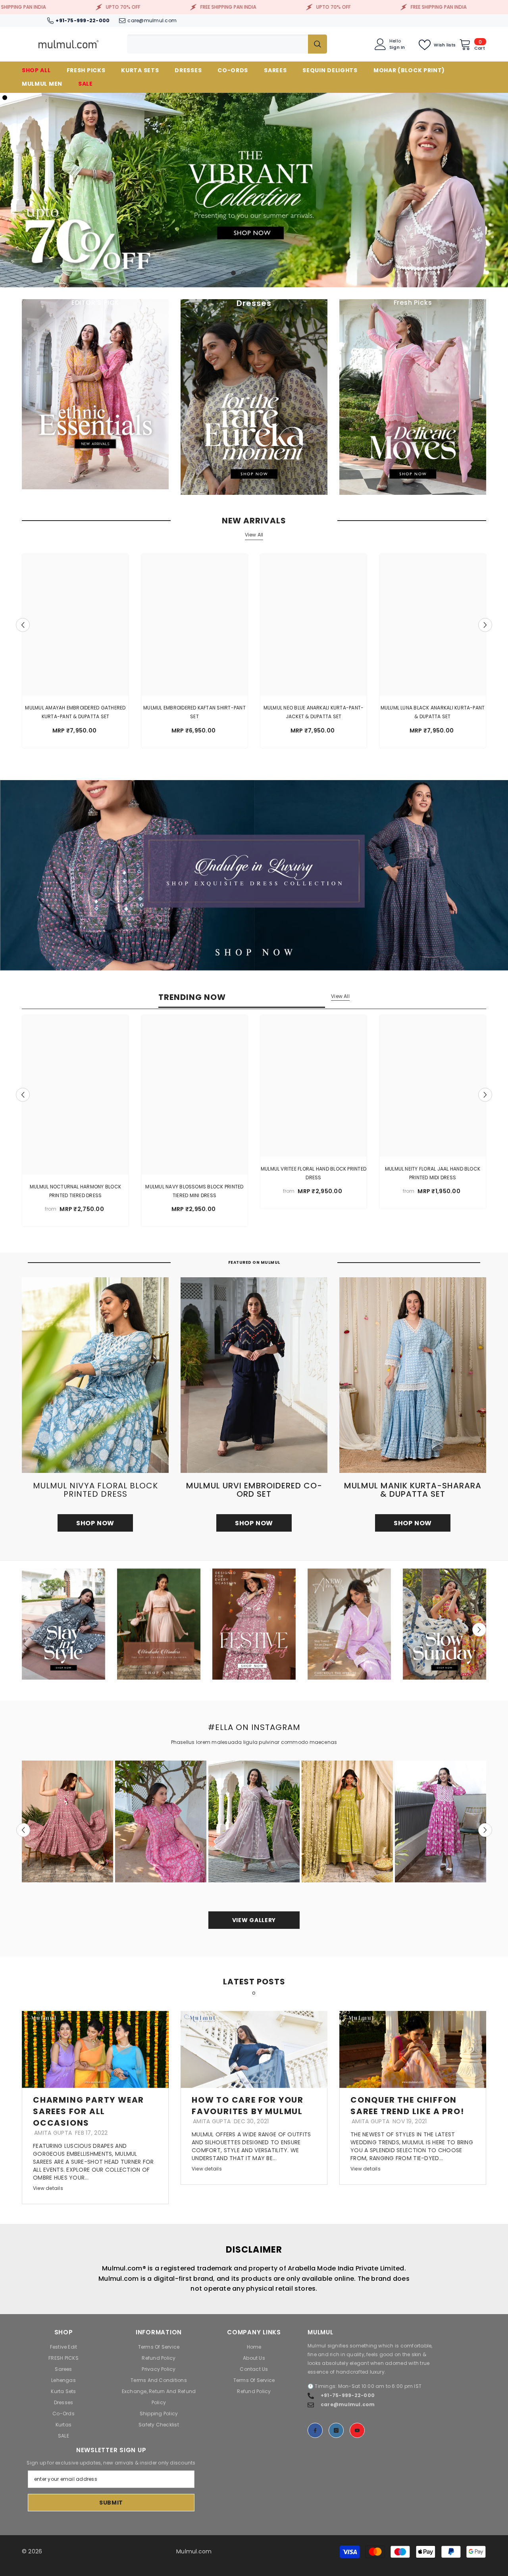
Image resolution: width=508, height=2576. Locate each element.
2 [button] (244, 273)
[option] (254, 190)
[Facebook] (315, 2430)
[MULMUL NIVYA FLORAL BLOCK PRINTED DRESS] (95, 1375)
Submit (111, 2503)
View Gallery (254, 1920)
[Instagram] (336, 2430)
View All (254, 535)
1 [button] (233, 273)
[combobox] (217, 44)
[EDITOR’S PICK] (95, 394)
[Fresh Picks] (413, 397)
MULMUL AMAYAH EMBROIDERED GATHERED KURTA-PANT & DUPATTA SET (75, 712)
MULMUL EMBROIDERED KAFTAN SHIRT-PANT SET (194, 712)
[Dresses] (254, 397)
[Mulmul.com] (254, 875)
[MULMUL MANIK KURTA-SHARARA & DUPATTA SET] (413, 1375)
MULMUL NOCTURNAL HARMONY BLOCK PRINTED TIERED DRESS (75, 1191)
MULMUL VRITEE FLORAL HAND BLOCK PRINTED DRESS (314, 1173)
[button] (7, 190)
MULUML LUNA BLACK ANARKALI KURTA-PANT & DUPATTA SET (433, 712)
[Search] (227, 44)
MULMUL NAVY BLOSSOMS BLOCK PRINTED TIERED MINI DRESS (194, 1191)
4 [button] (264, 273)
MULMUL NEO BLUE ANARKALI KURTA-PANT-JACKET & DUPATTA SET (314, 712)
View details (48, 2188)
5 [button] (275, 273)
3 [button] (254, 273)
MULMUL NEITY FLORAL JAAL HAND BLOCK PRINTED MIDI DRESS (433, 1173)
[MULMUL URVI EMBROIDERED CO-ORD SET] (254, 1375)
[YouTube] (357, 2430)
